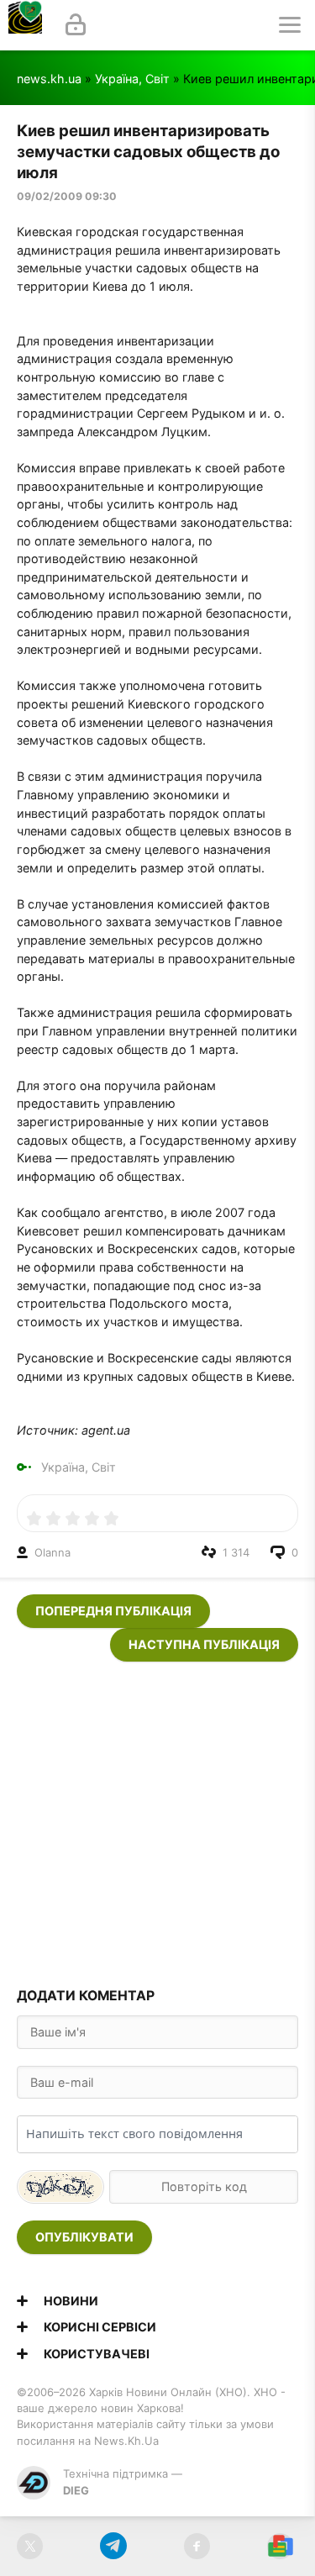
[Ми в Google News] (280, 2546)
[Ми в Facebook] (197, 2546)
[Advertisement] (157, 1819)
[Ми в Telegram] (113, 2546)
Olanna (52, 1552)
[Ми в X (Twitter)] (30, 2546)
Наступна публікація (204, 1644)
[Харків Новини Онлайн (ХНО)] (25, 25)
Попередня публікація (113, 1611)
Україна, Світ (132, 79)
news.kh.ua (49, 79)
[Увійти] (76, 25)
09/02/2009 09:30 (67, 196)
